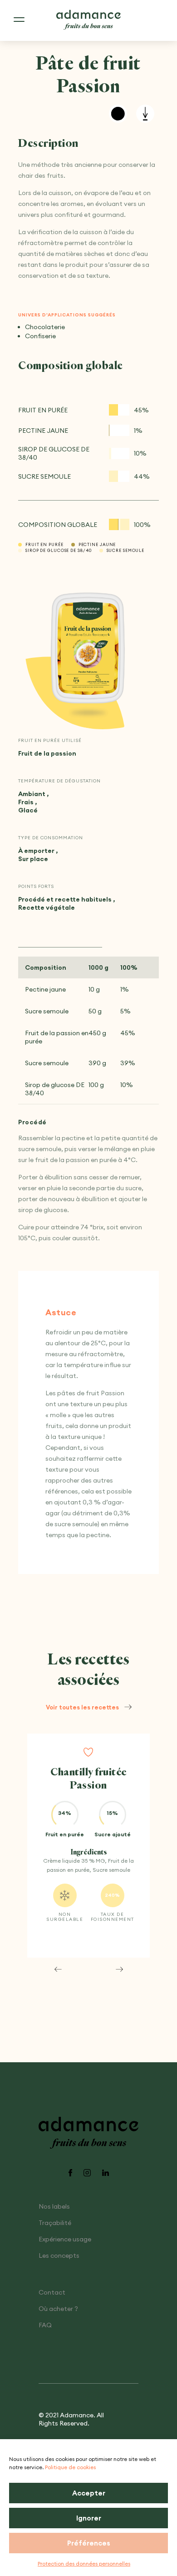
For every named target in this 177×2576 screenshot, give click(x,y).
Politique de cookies (70, 2467)
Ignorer (89, 2518)
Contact (52, 2292)
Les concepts (59, 2255)
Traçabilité (55, 2223)
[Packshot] (88, 648)
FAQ (45, 2325)
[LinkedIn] (106, 2173)
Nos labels (54, 2206)
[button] (58, 1969)
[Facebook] (70, 2173)
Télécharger (145, 114)
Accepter (89, 2493)
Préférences (89, 2543)
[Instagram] (87, 2173)
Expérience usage (65, 2239)
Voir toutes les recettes (82, 1707)
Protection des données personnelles (84, 2563)
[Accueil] (88, 20)
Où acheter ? (58, 2309)
